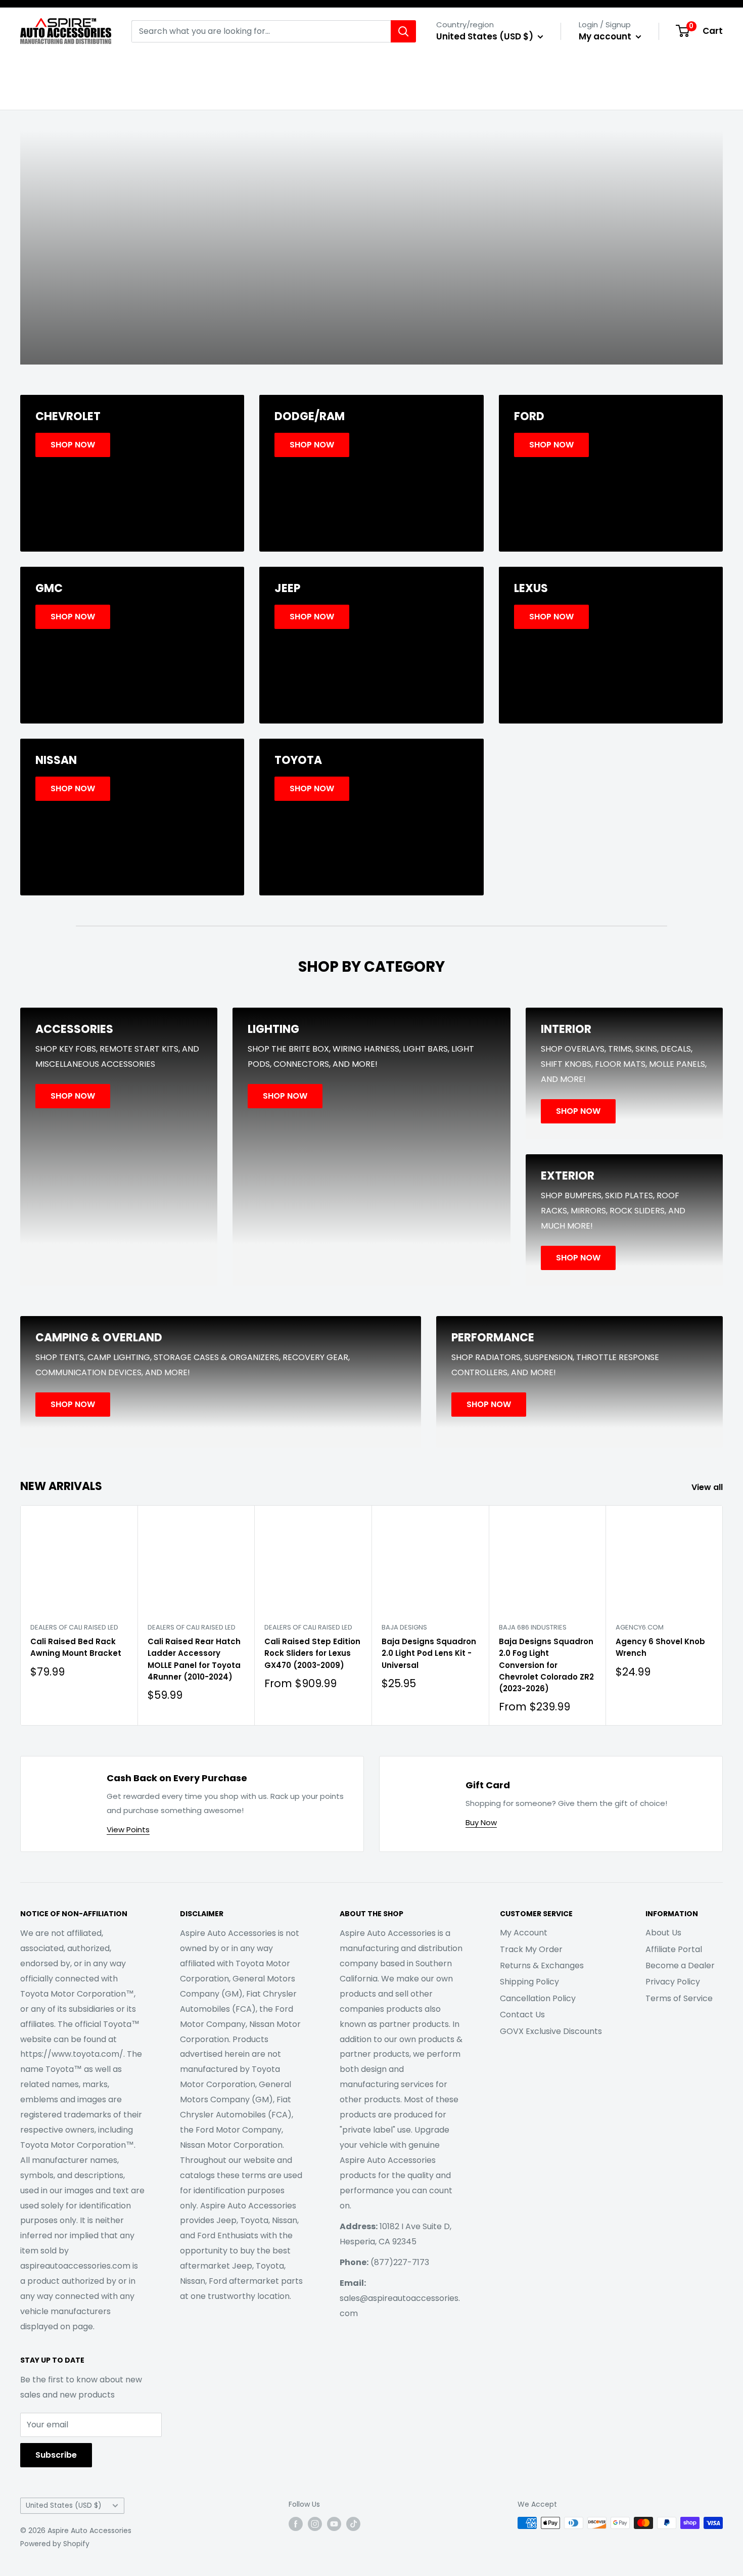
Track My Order (531, 1949)
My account (606, 36)
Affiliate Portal (674, 1949)
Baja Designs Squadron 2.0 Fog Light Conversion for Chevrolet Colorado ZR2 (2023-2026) (546, 1665)
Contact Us (522, 2015)
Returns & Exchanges (542, 1965)
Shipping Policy (529, 1982)
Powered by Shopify (55, 2544)
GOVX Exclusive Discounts (551, 2031)
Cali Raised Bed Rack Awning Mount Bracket (76, 1647)
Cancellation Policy (538, 1998)
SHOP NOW (371, 284)
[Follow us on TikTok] (353, 2524)
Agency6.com (640, 1627)
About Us (663, 1933)
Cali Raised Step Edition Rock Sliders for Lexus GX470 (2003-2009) (312, 1653)
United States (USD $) (64, 2505)
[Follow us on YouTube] (334, 2524)
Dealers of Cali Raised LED (74, 1627)
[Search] (403, 31)
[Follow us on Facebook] (296, 2524)
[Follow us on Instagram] (315, 2524)
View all (708, 1487)
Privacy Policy (673, 1982)
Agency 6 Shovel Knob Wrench (660, 1647)
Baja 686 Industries (533, 1627)
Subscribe (56, 2455)
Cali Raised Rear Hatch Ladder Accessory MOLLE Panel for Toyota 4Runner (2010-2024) (194, 1659)
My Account (524, 1933)
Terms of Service (679, 1998)
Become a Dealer (680, 1965)
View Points (128, 1829)
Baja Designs (404, 1627)
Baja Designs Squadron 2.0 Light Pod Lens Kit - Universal (429, 1653)
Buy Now (481, 1822)
